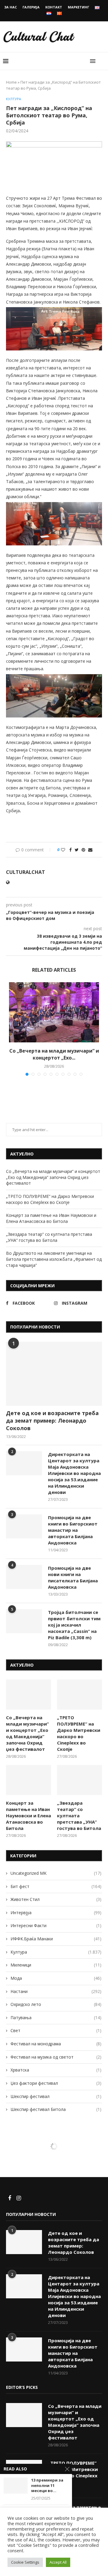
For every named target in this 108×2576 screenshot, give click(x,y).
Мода (56, 1978)
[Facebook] (10, 2198)
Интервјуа (56, 1913)
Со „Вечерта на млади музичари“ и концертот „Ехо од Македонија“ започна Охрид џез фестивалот (53, 1177)
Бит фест (56, 1886)
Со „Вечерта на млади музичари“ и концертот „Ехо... (54, 1054)
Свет (56, 2030)
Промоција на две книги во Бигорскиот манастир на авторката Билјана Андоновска (73, 1530)
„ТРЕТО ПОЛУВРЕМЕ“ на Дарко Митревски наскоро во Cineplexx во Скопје (50, 1199)
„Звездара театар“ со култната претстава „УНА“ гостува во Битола (49, 1237)
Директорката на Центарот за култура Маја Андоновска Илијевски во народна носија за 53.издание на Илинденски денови (74, 1473)
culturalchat (25, 872)
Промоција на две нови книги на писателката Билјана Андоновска (73, 1577)
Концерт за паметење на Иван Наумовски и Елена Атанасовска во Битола (51, 1218)
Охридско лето (56, 2004)
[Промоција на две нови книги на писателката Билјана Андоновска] (24, 1577)
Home (11, 82)
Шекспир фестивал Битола (56, 2109)
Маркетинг (78, 7)
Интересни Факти (56, 1925)
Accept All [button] (58, 2562)
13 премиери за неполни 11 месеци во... (47, 2485)
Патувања (56, 2018)
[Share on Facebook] (70, 850)
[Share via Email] (90, 850)
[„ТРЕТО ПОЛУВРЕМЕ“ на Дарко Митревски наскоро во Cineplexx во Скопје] (79, 1695)
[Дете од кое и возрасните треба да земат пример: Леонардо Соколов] (54, 1374)
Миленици (56, 1965)
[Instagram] (19, 2198)
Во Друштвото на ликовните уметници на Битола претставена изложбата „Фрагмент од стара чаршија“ (54, 1259)
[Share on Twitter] (77, 850)
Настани (56, 1991)
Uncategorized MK (56, 1873)
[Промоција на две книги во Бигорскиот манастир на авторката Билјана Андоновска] (24, 1526)
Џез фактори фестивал (56, 2083)
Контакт (54, 7)
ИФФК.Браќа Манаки (56, 1939)
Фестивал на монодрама (56, 2044)
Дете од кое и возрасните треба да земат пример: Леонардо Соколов (52, 1421)
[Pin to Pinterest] (83, 850)
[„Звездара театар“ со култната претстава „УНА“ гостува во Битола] (79, 1780)
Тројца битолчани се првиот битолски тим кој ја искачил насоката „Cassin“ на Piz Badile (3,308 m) (74, 1625)
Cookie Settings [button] (25, 2562)
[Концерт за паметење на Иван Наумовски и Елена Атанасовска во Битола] (28, 1780)
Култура (13, 99)
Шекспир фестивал (56, 2096)
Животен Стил (56, 1899)
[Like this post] (63, 850)
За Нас (10, 7)
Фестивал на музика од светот (56, 2057)
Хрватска (56, 2070)
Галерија (31, 7)
